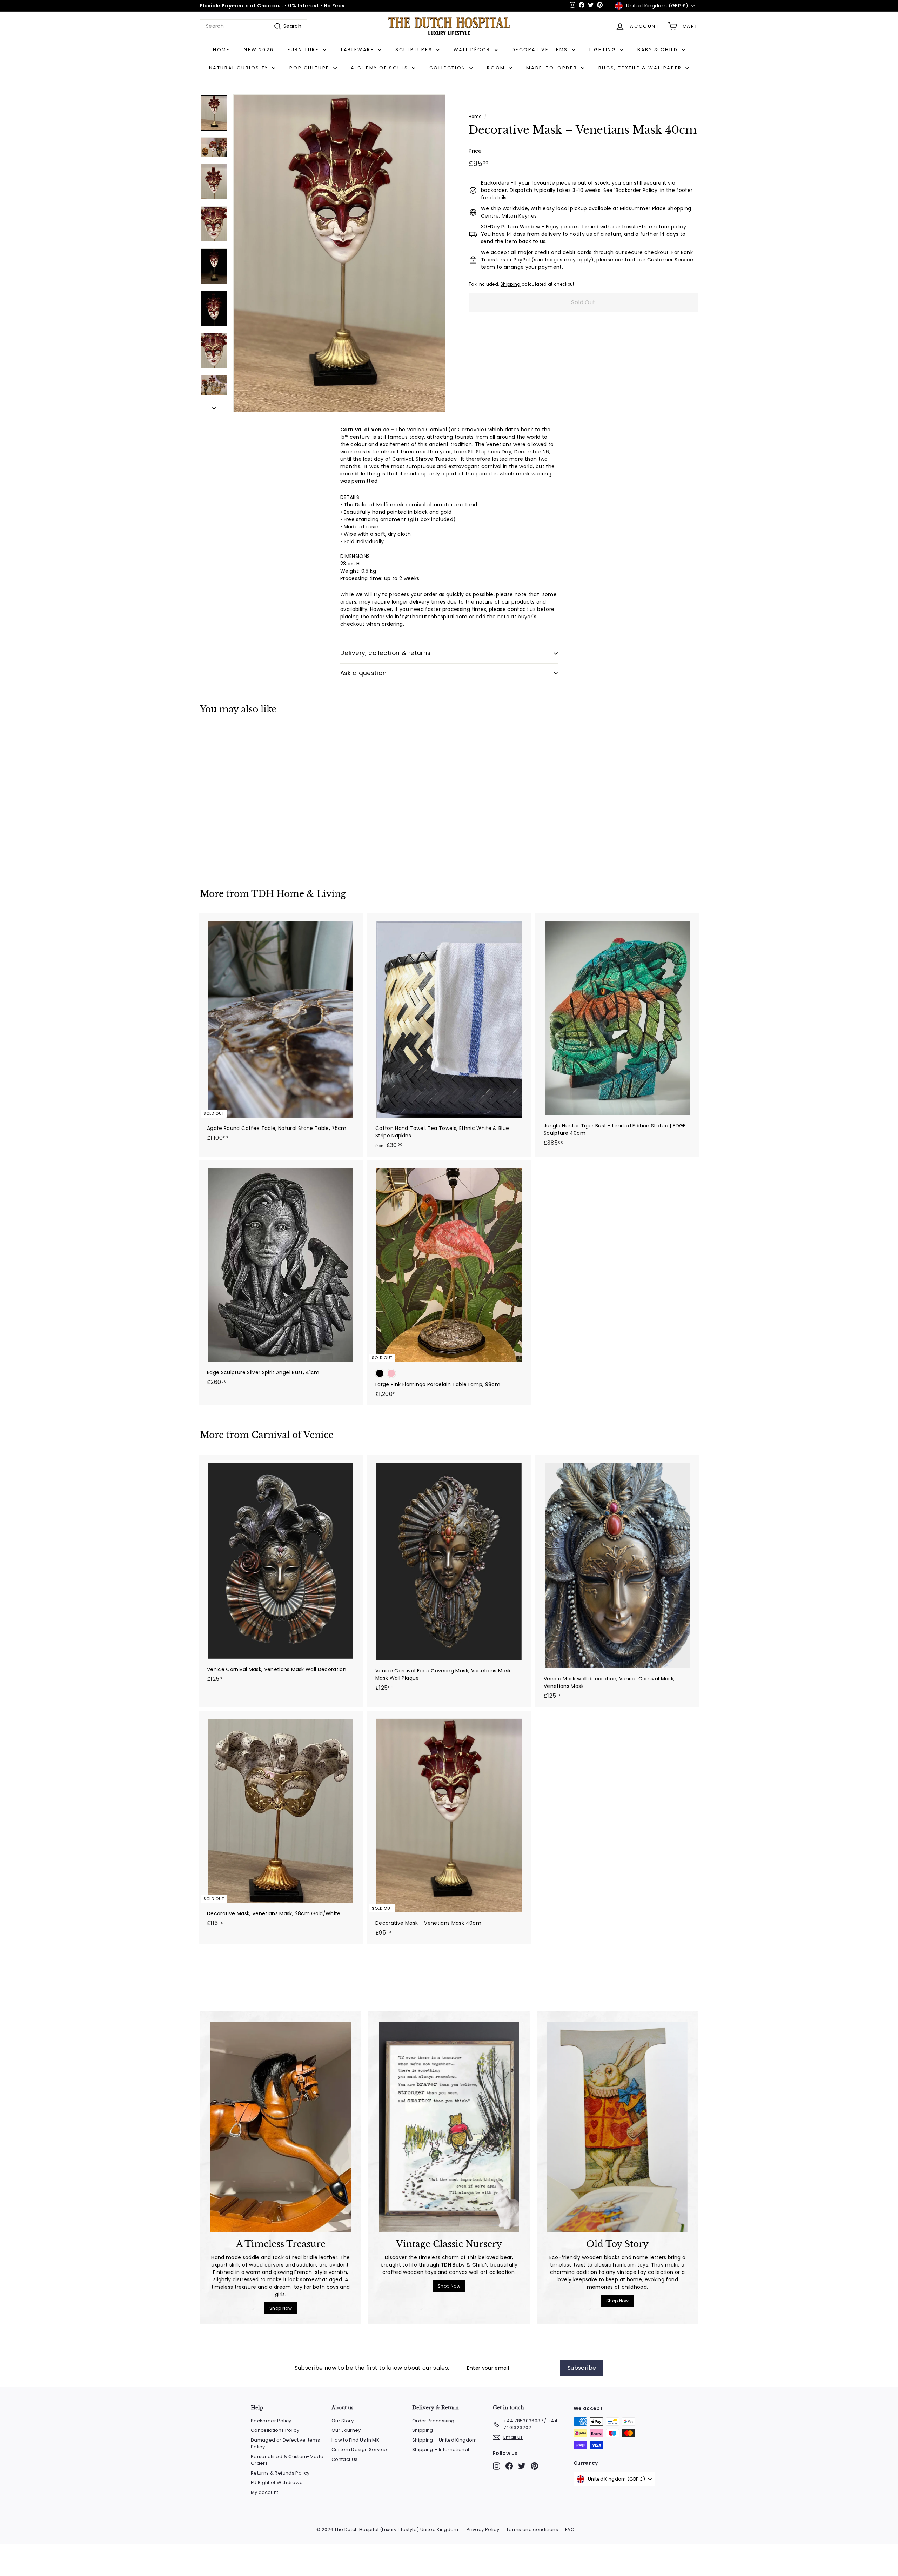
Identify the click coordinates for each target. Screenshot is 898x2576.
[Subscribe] (548, 1324)
